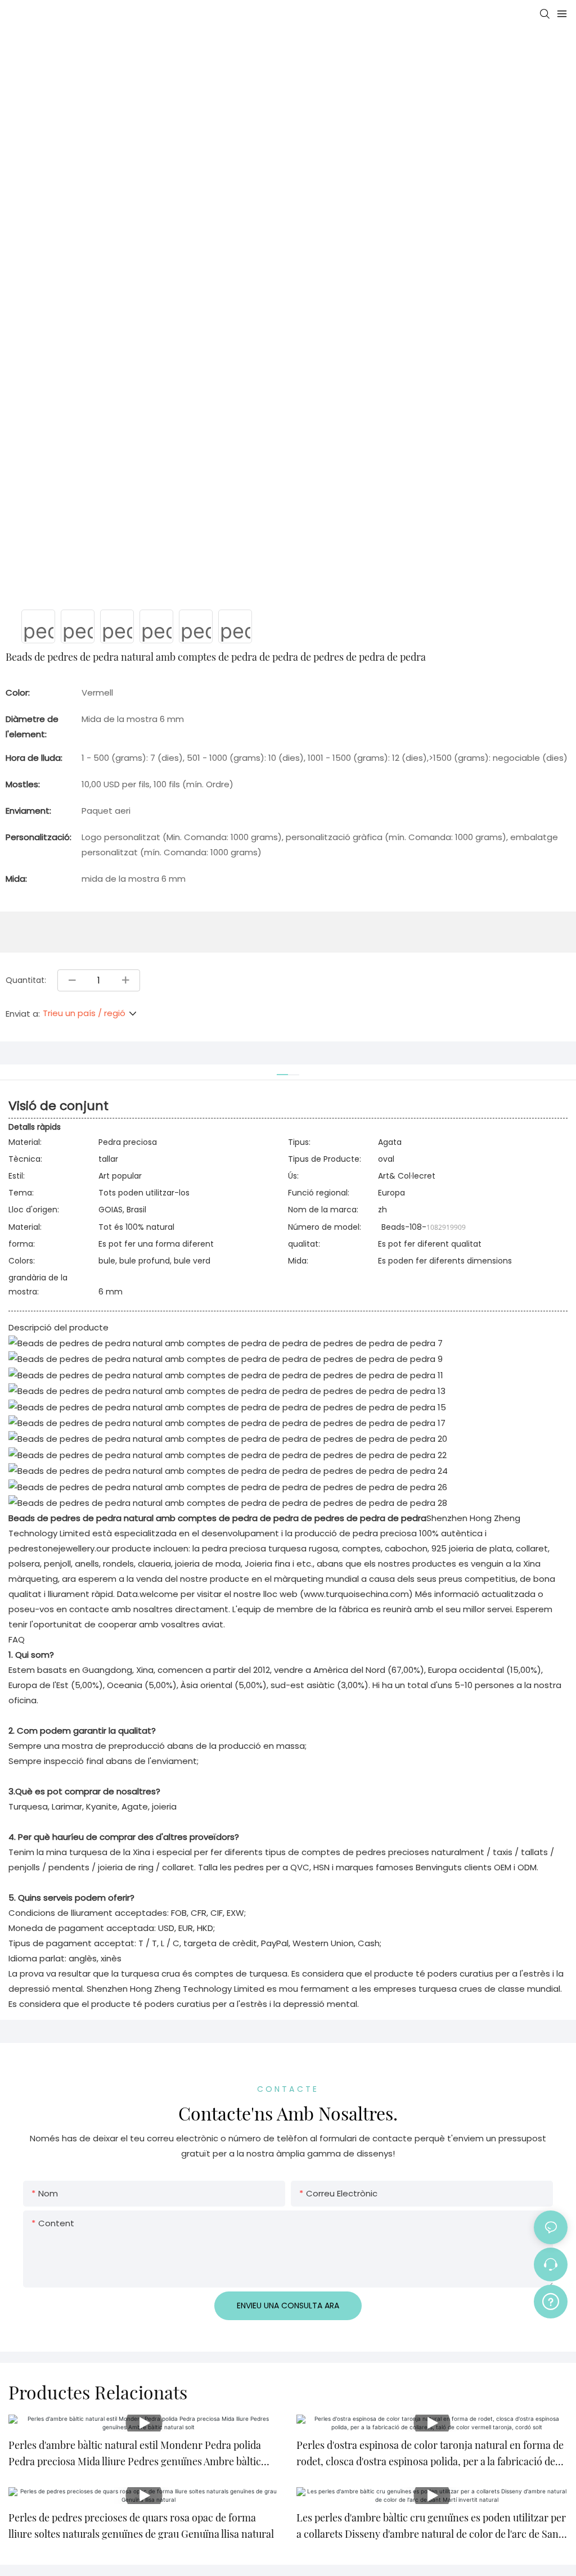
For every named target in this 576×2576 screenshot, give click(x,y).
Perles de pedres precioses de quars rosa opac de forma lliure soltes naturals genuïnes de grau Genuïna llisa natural (141, 2526)
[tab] (282, 1070)
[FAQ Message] (551, 2300)
